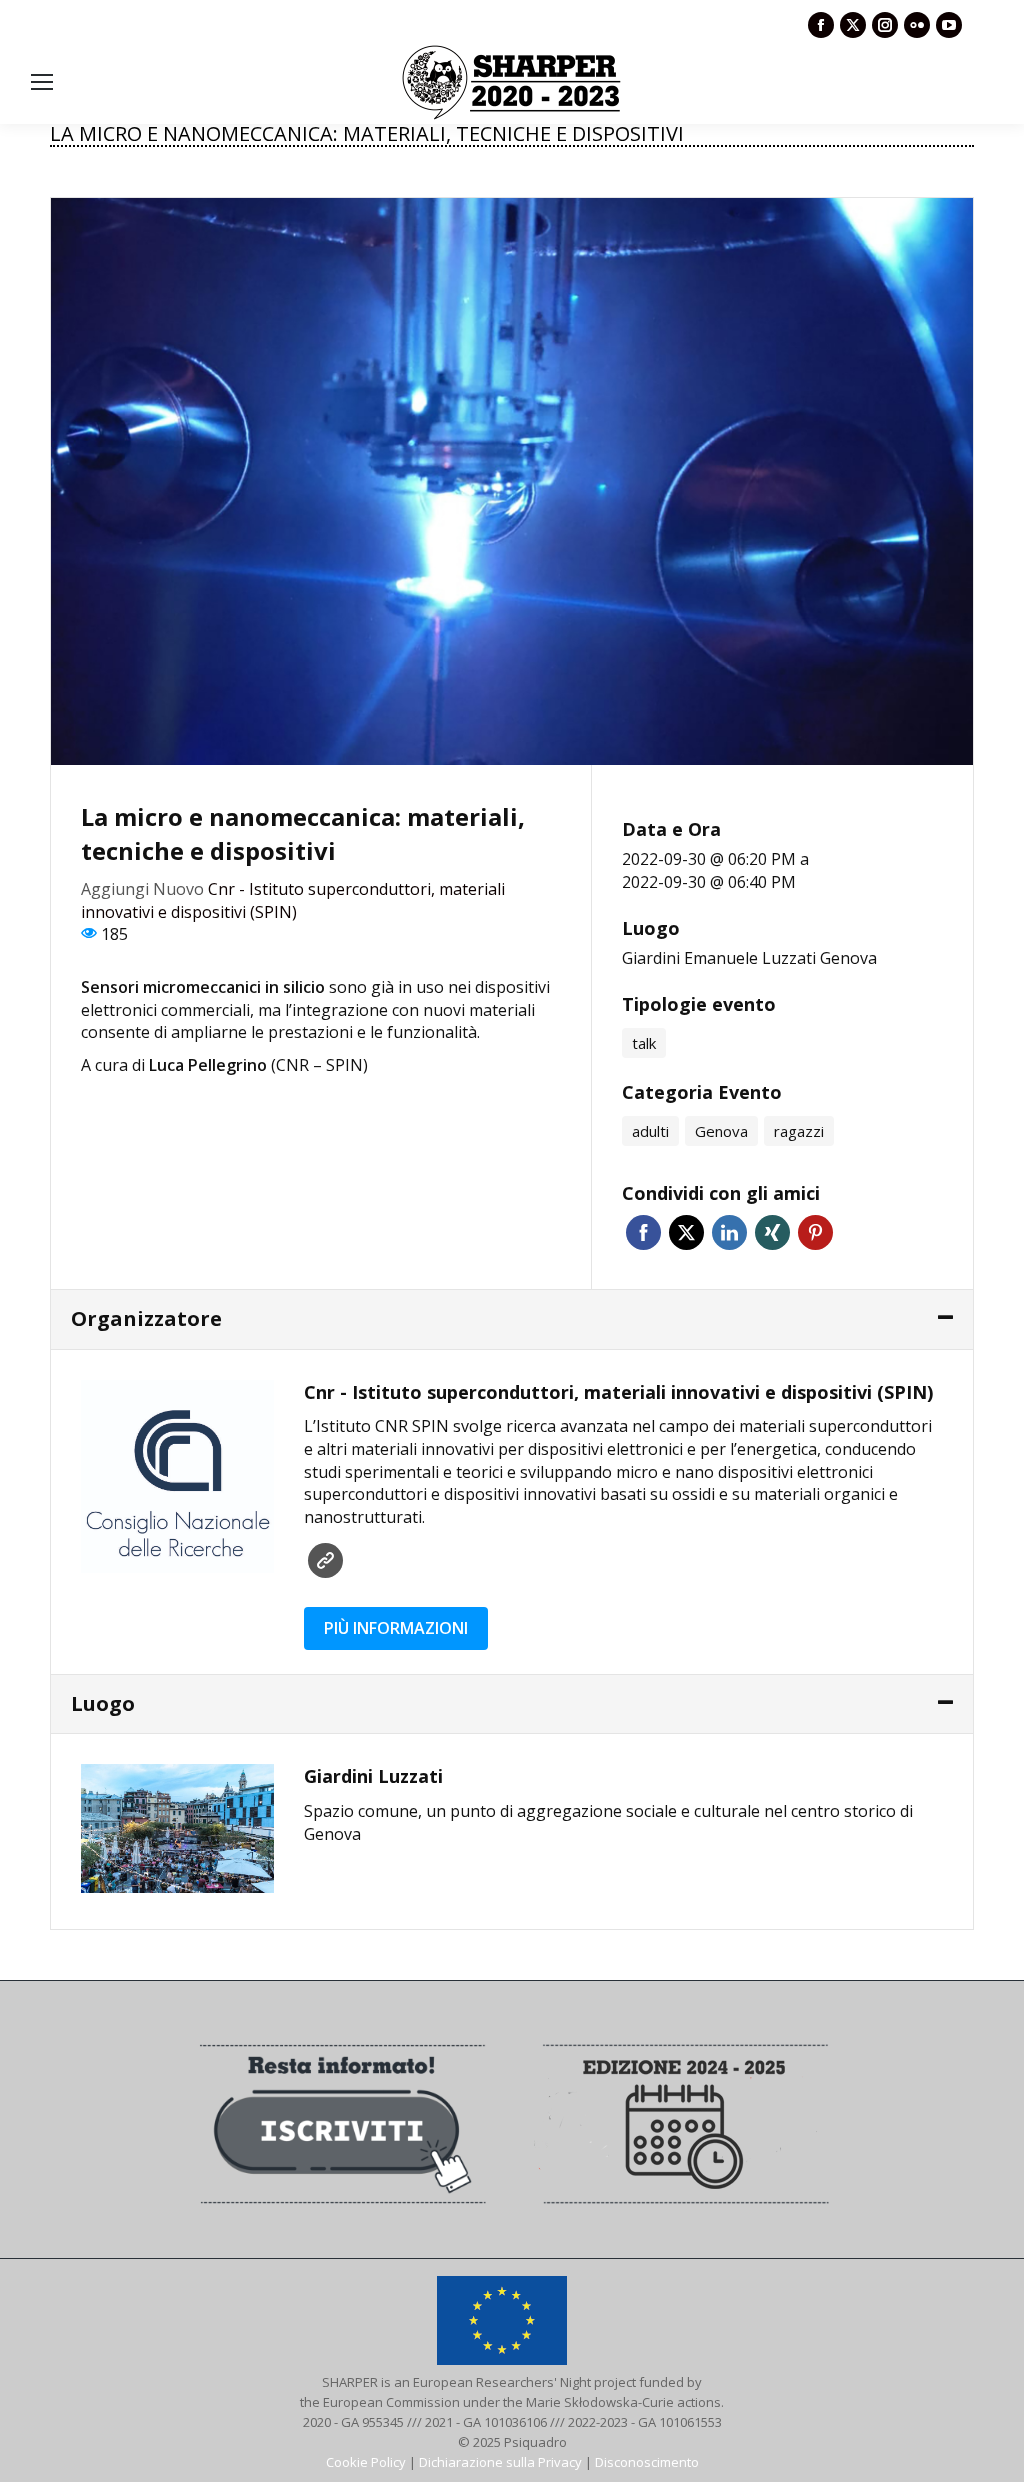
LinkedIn (729, 1232)
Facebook (643, 1232)
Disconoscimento (647, 2462)
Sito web (325, 1560)
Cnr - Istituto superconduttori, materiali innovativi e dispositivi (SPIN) (293, 900)
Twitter (686, 1232)
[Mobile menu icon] (42, 82)
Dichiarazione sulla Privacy (500, 2462)
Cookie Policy (366, 2462)
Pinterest (815, 1232)
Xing (772, 1232)
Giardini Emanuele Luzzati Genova (749, 958)
